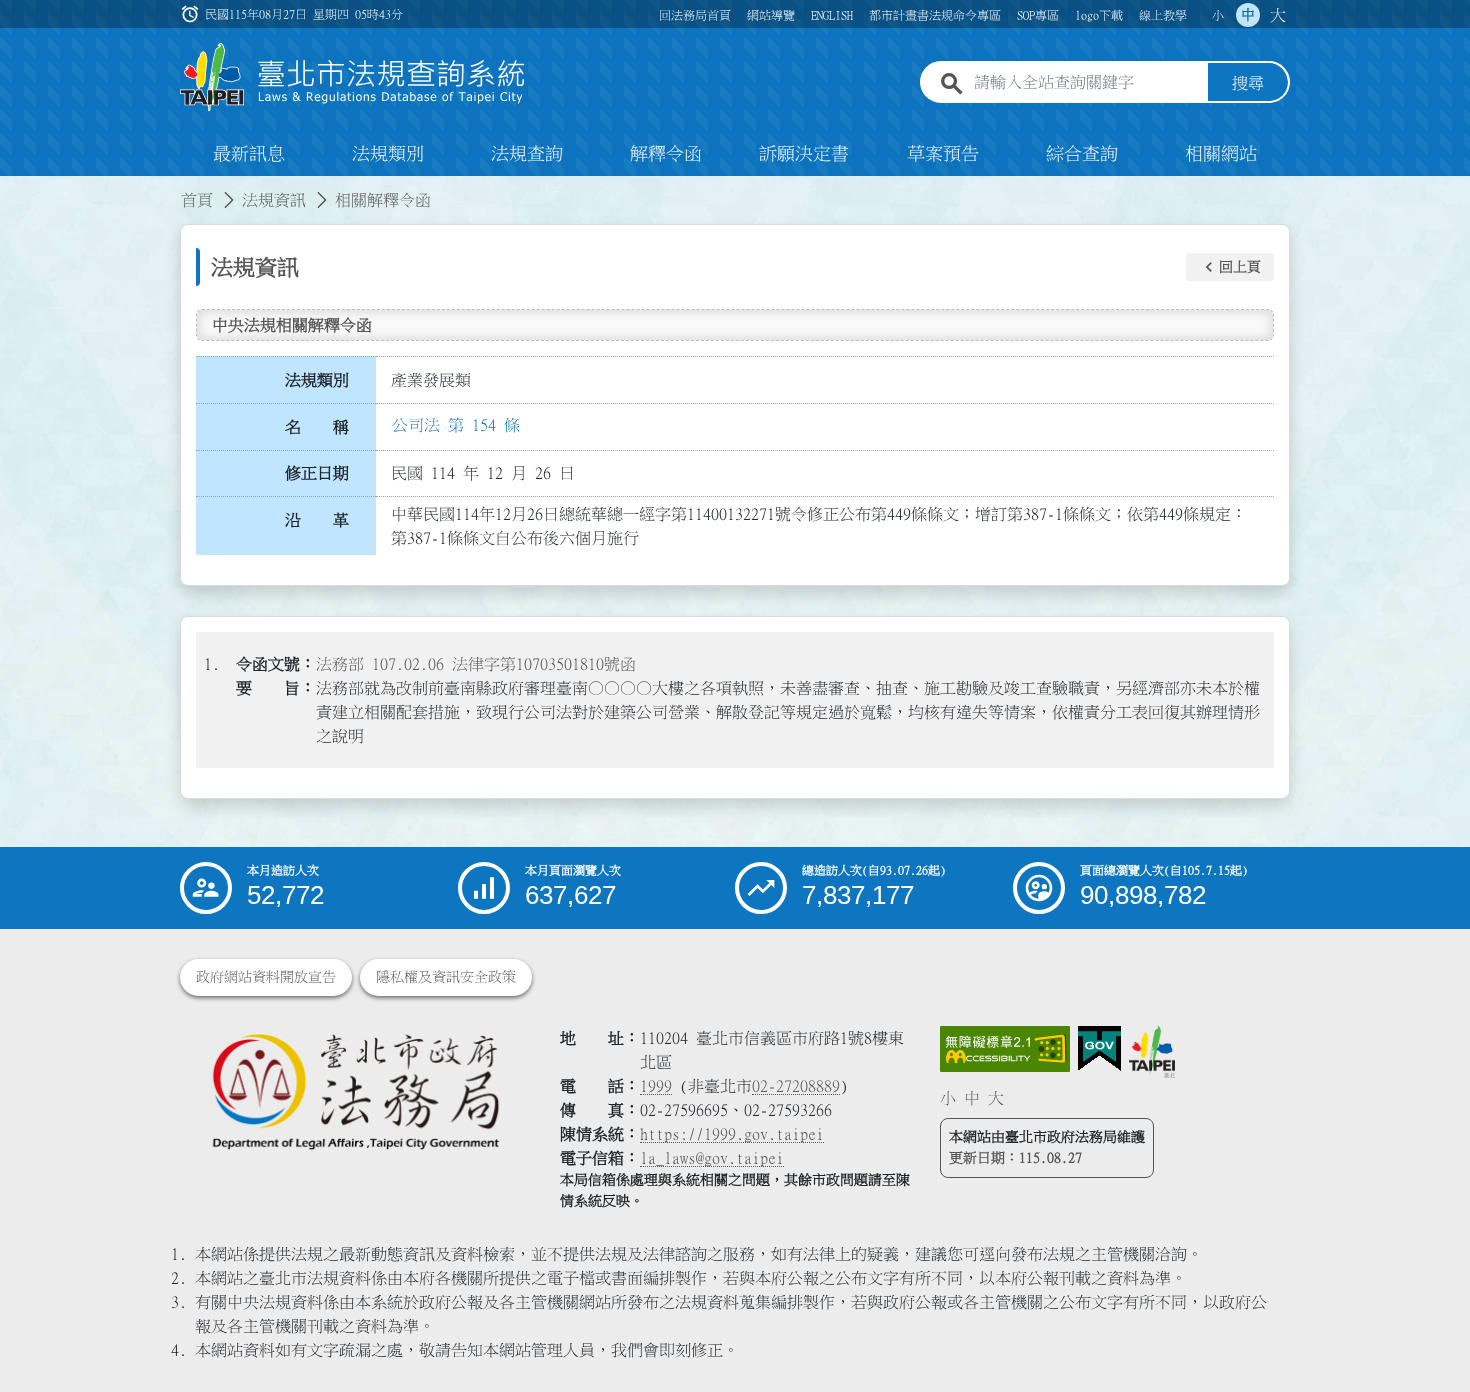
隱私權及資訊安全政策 (446, 977)
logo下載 (1099, 15)
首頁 (197, 200)
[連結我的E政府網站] (1099, 1049)
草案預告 (943, 154)
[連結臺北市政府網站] (1152, 1052)
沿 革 (317, 520)
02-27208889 (796, 1086)
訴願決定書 (804, 154)
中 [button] (1248, 15)
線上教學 (1163, 15)
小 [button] (1218, 15)
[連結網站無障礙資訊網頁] (1005, 1049)
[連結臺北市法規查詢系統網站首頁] (353, 77)
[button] (1230, 267)
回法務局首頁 (695, 15)
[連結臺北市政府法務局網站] (355, 1090)
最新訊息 (249, 154)
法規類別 (388, 154)
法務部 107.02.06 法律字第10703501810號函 (476, 664)
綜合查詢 (1082, 154)
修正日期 (317, 473)
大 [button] (1278, 15)
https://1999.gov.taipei (732, 1134)
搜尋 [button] (1248, 83)
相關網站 (1221, 154)
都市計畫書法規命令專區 (935, 15)
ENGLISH (832, 15)
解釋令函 (666, 154)
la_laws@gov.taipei (712, 1158)
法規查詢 (527, 154)
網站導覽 (771, 15)
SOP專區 (1038, 15)
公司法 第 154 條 (456, 425)
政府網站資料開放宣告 (266, 977)
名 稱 (317, 427)
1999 (656, 1086)
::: (12, 188)
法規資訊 (274, 200)
